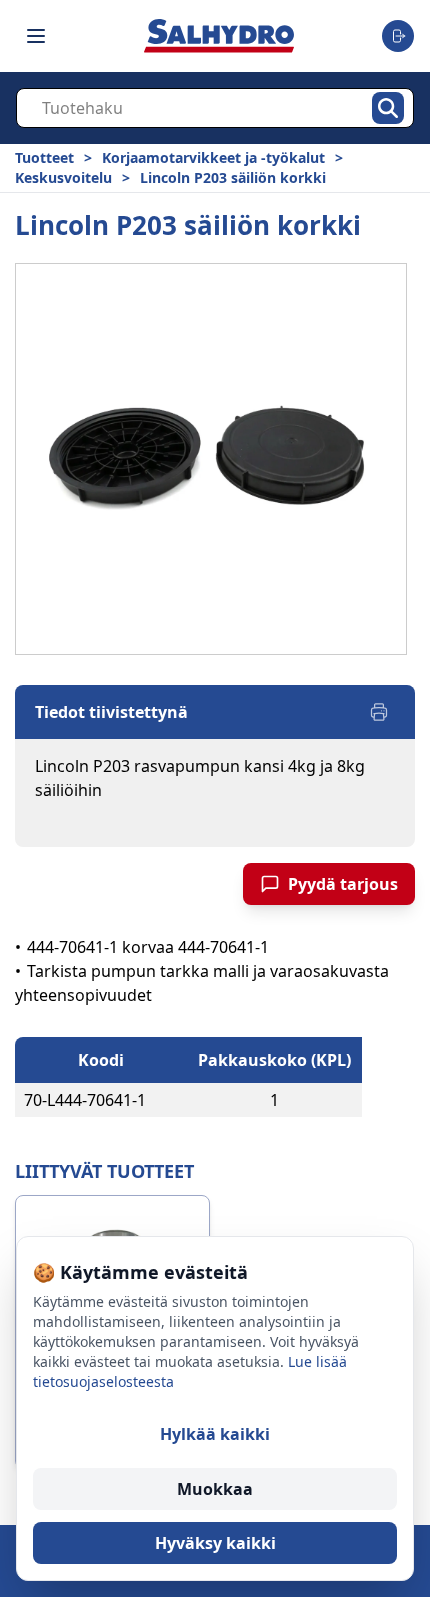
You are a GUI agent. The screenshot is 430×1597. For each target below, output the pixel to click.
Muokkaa (215, 1489)
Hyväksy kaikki (215, 1543)
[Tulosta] (379, 712)
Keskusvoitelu (63, 177)
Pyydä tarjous (343, 884)
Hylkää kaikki (215, 1434)
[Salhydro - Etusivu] (219, 35)
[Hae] (388, 108)
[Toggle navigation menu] (36, 36)
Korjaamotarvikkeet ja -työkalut (213, 157)
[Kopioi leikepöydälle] (166, 1100)
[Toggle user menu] (398, 36)
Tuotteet (44, 157)
